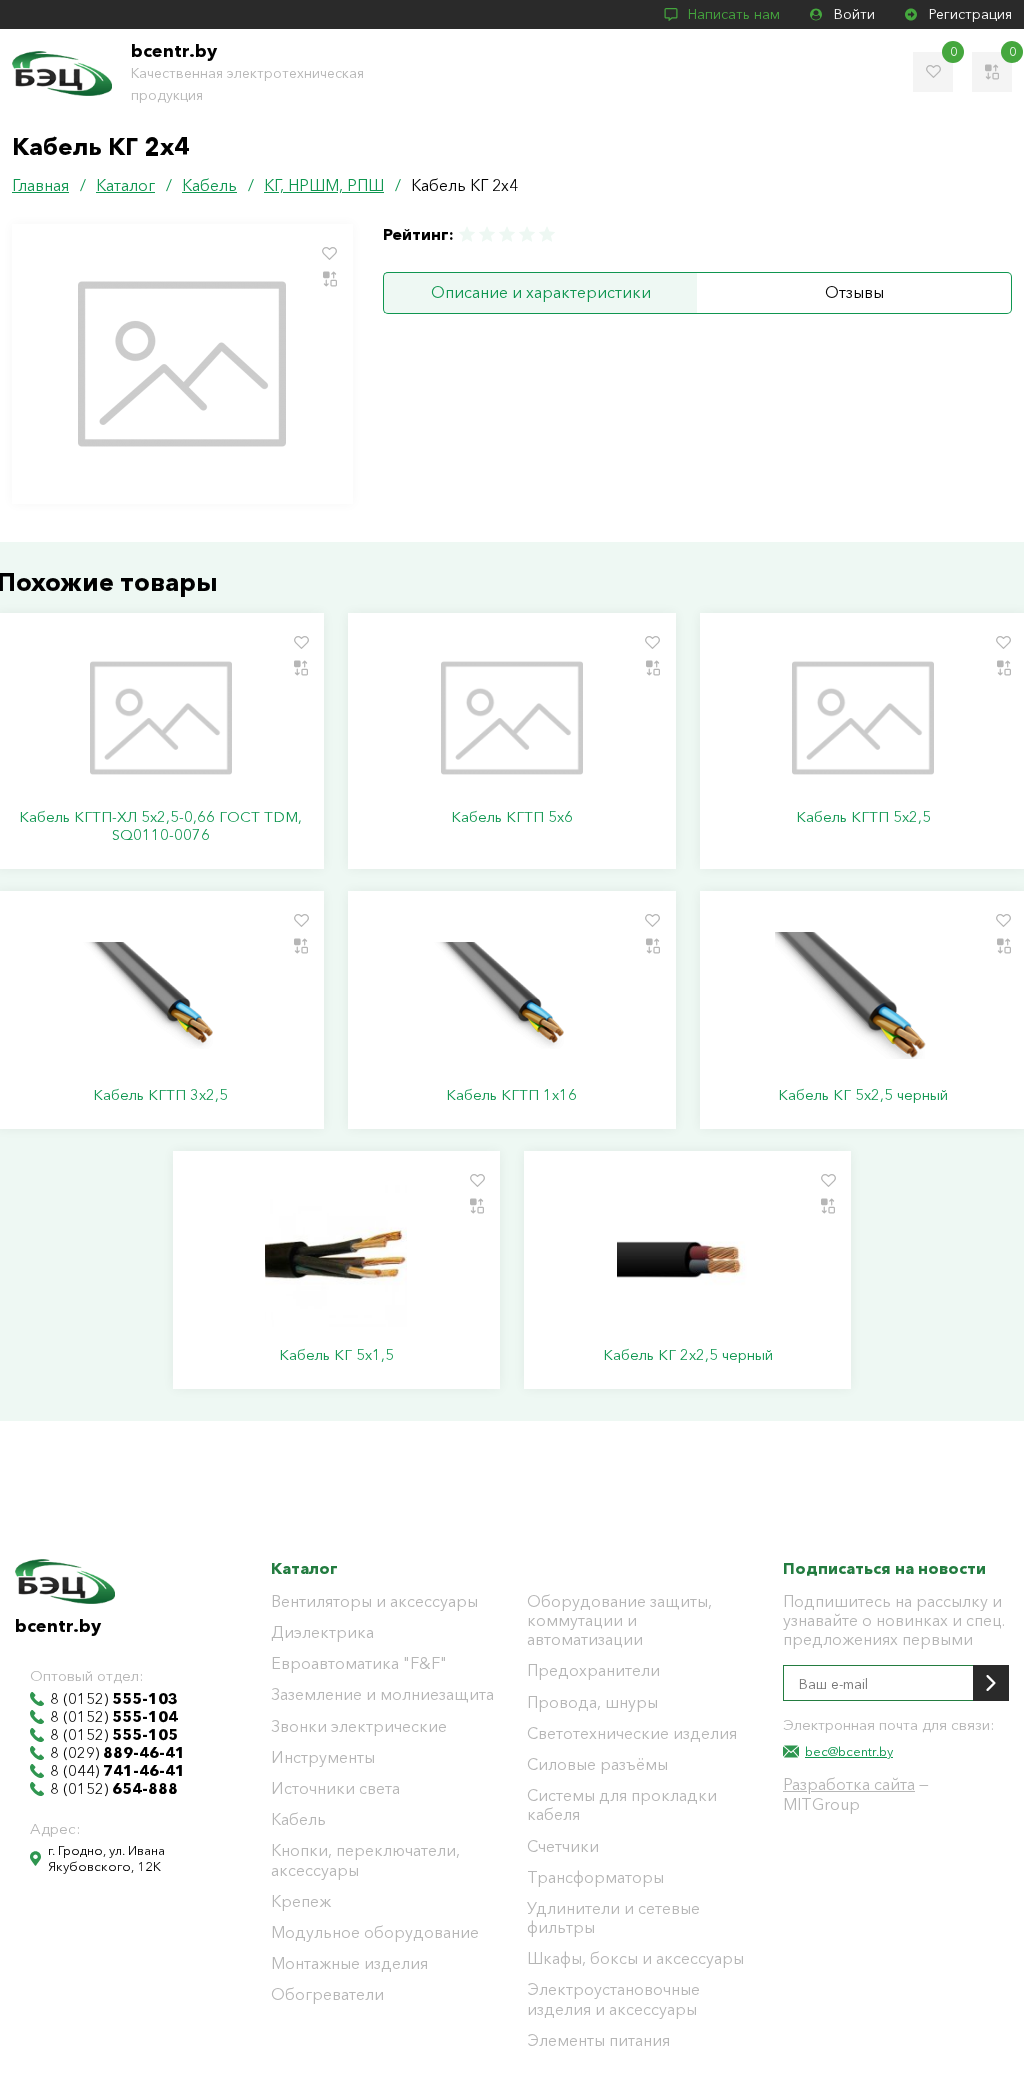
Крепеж (301, 1901)
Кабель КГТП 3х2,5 (160, 1095)
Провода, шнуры (592, 1702)
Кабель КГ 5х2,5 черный (863, 1095)
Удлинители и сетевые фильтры (613, 1918)
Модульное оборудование (375, 1932)
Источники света (335, 1788)
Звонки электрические (359, 1726)
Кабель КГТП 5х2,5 (863, 817)
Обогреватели (327, 1994)
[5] (546, 234)
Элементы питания (598, 2040)
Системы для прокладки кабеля (622, 1805)
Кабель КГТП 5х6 (512, 817)
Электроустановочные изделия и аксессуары (613, 1999)
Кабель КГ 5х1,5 (336, 1355)
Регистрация (970, 14)
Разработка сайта (849, 1784)
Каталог (304, 1568)
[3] (507, 234)
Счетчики (563, 1846)
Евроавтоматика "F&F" (359, 1663)
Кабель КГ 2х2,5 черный (688, 1355)
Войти (854, 14)
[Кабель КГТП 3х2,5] (160, 996)
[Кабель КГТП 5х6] (511, 718)
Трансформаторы (595, 1877)
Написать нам (734, 14)
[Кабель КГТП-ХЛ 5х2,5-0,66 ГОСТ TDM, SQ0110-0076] (160, 718)
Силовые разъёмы (597, 1764)
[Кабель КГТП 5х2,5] (863, 718)
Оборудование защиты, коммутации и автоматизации (619, 1620)
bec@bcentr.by (849, 1751)
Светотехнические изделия (632, 1733)
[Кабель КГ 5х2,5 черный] (863, 996)
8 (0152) (114, 1699)
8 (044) (117, 1771)
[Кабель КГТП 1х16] (511, 996)
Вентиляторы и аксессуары (374, 1601)
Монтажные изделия (349, 1963)
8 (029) (117, 1753)
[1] (468, 234)
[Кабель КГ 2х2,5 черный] (687, 1256)
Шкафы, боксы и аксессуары (635, 1958)
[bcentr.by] (62, 73)
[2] (487, 234)
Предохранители (593, 1670)
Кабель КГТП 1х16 (511, 1095)
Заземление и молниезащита (382, 1694)
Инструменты (323, 1757)
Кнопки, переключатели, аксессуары (365, 1860)
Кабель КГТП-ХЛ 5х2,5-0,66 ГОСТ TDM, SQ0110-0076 (160, 826)
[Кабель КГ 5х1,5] (336, 1256)
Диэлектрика (322, 1632)
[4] (527, 234)
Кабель (298, 1819)
